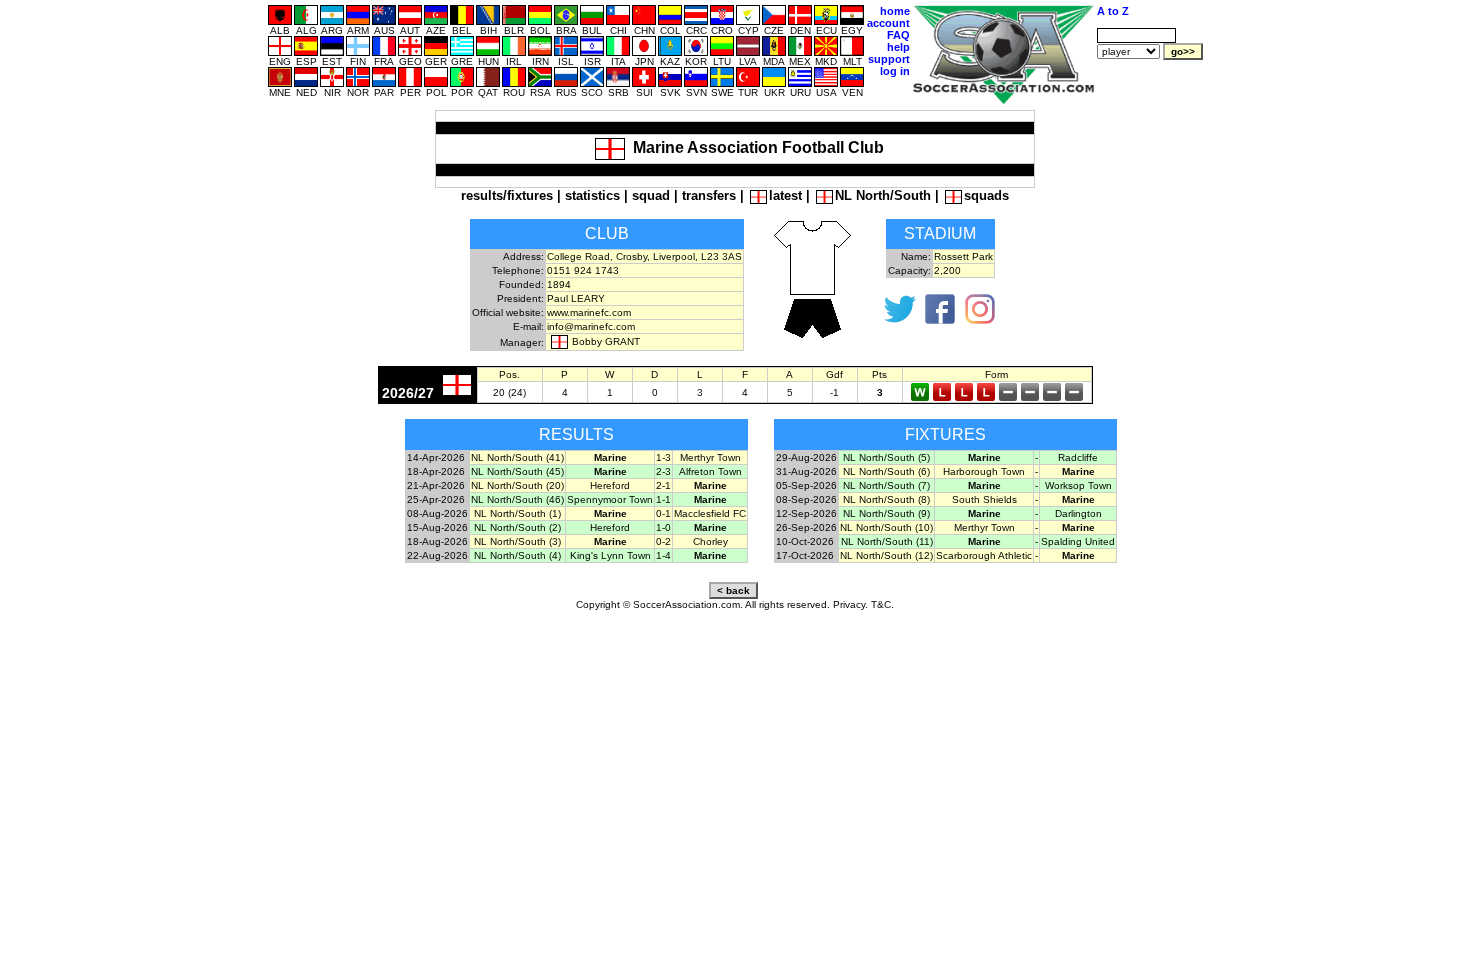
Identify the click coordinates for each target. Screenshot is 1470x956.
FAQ (898, 35)
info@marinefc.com (591, 326)
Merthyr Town (710, 457)
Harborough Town (984, 471)
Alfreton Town (710, 471)
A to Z (1113, 11)
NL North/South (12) (886, 555)
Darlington (1078, 513)
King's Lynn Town (610, 555)
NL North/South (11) (887, 541)
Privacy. (850, 604)
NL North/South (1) (517, 513)
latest (785, 195)
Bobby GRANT (606, 341)
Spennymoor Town (610, 499)
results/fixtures (507, 195)
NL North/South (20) (517, 485)
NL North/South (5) (886, 457)
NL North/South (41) (517, 457)
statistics (592, 195)
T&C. (882, 604)
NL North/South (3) (517, 541)
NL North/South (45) (517, 471)
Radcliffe (1078, 457)
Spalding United (1078, 541)
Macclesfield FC (710, 513)
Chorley (710, 541)
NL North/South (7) (886, 485)
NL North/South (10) (886, 527)
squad (651, 195)
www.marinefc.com (589, 312)
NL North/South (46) (517, 499)
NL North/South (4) (517, 555)
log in (895, 71)
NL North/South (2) (517, 527)
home (895, 11)
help (898, 47)
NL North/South (883, 195)
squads (986, 195)
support (889, 59)
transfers (709, 195)
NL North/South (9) (886, 513)
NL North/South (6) (886, 471)
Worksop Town (1078, 485)
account (888, 23)
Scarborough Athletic (984, 555)
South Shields (984, 499)
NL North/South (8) (886, 499)
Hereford (610, 485)
